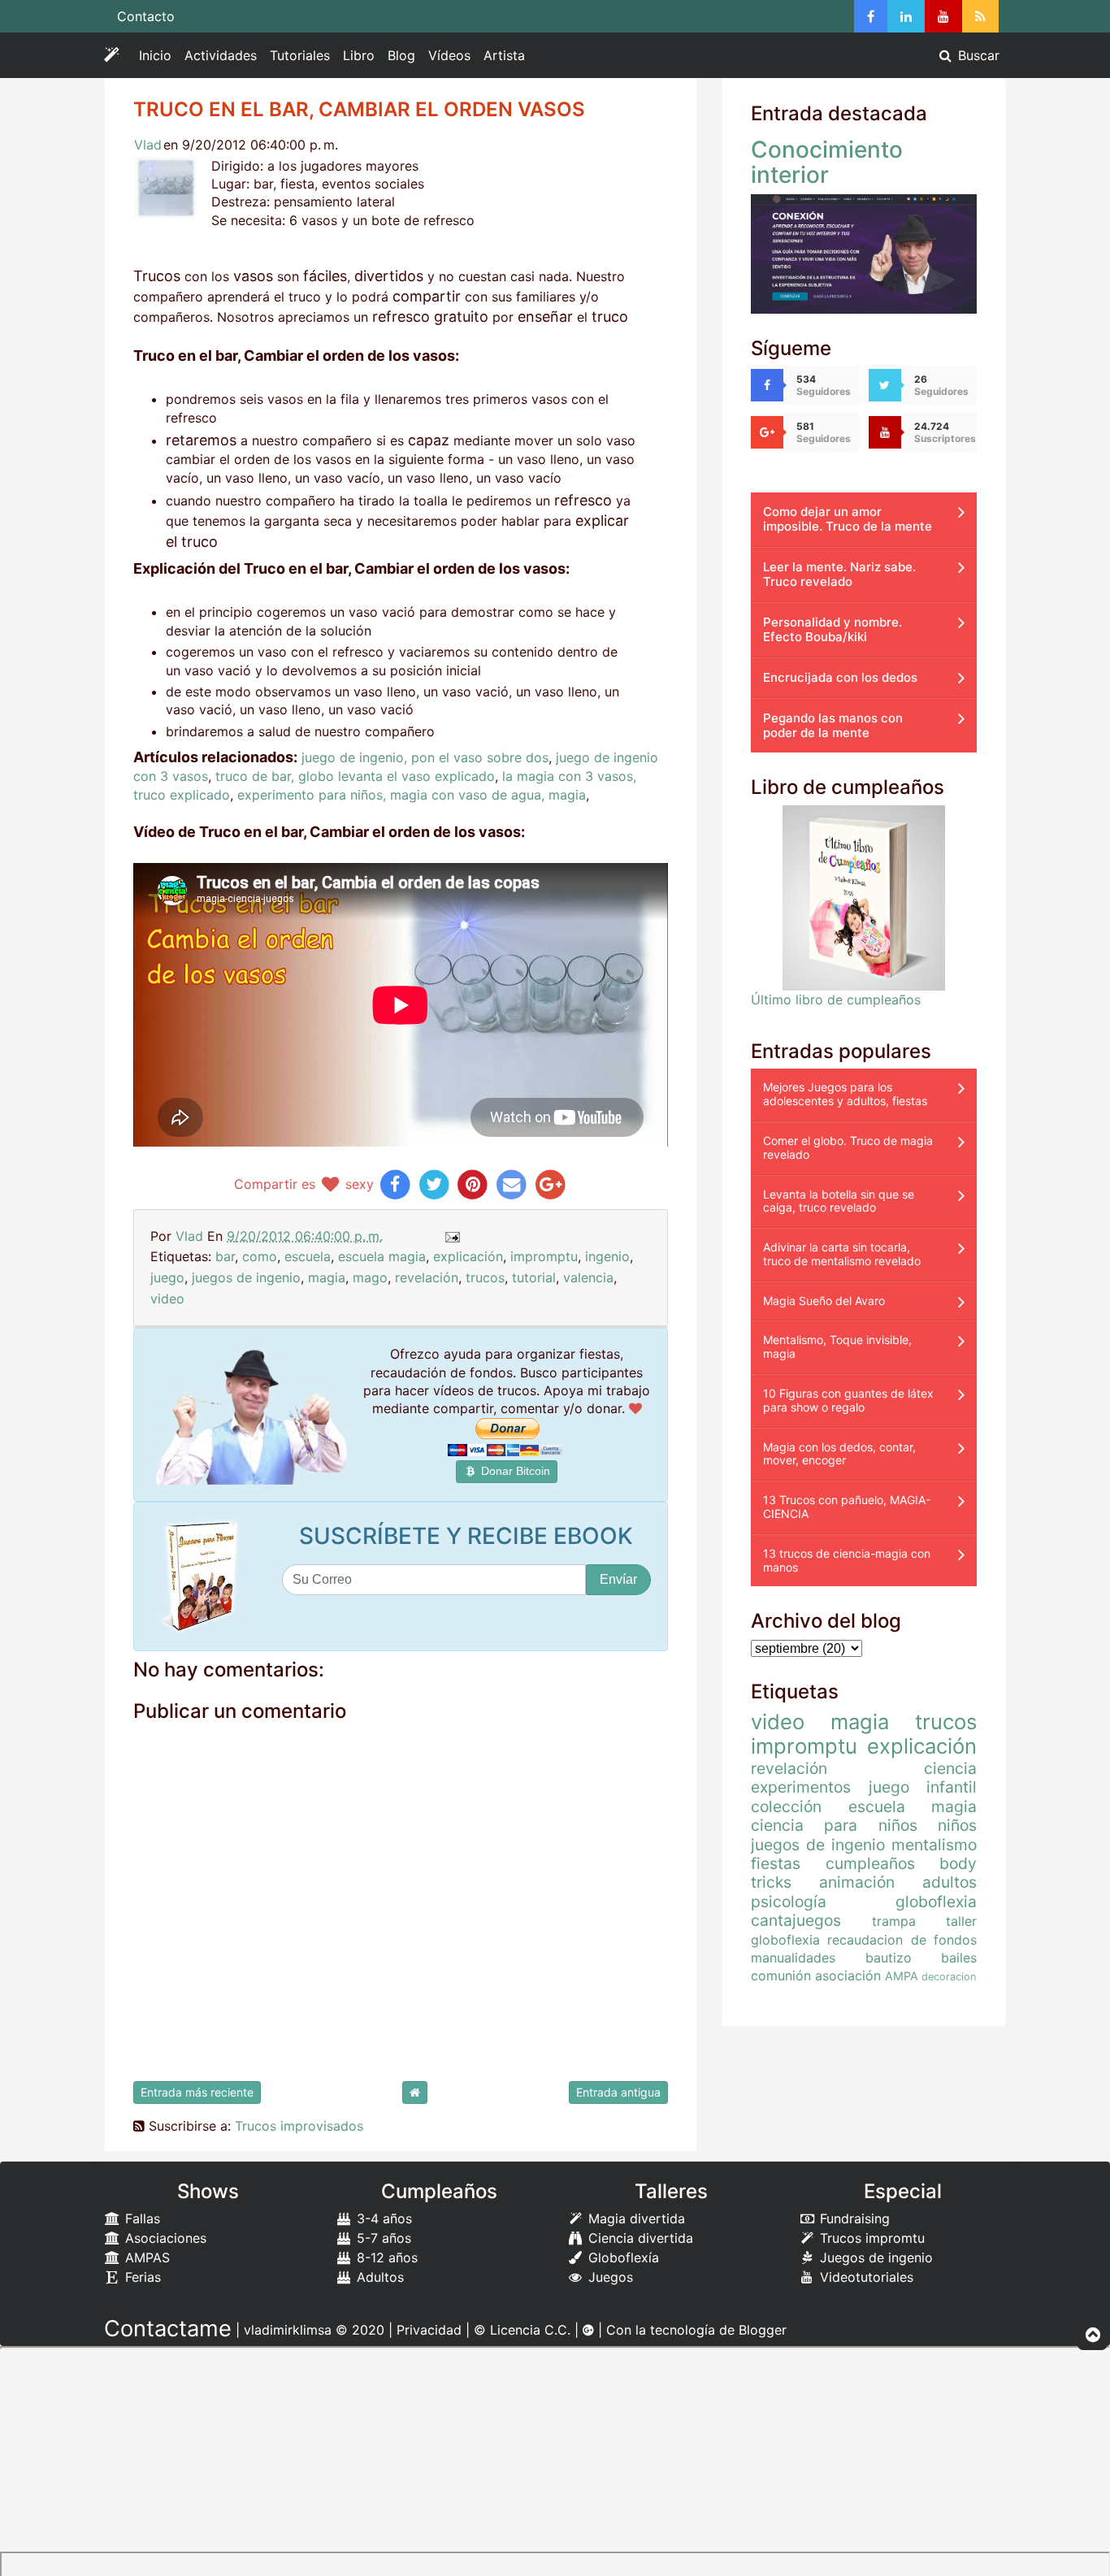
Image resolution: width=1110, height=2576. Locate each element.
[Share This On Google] (551, 1184)
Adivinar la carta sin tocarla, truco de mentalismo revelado (842, 1254)
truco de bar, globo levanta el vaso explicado (355, 776)
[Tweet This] (434, 1184)
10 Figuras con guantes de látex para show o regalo (848, 1400)
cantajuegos (796, 1920)
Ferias (141, 2277)
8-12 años (385, 2257)
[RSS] (980, 16)
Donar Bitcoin (514, 1471)
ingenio (607, 1256)
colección (786, 1806)
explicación (468, 1256)
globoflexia (936, 1902)
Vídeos (449, 55)
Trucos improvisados (299, 2126)
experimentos (801, 1787)
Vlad (148, 145)
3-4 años (382, 2218)
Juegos (609, 2277)
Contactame (168, 2329)
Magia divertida (635, 2218)
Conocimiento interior (827, 162)
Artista (504, 55)
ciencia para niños (834, 1825)
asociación (848, 1975)
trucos (485, 1277)
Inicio (155, 55)
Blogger (763, 2330)
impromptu (544, 1256)
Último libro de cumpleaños (836, 1000)
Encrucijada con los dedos (840, 677)
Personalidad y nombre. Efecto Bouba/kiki (832, 629)
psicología (789, 1902)
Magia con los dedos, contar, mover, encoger (839, 1454)
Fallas (141, 2218)
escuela (308, 1256)
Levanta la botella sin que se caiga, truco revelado (839, 1201)
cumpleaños (870, 1863)
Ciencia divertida (639, 2238)
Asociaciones (164, 2238)
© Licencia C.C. (522, 2330)
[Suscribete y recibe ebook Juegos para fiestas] (204, 1576)
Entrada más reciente (197, 2092)
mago (370, 1277)
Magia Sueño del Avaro (824, 1301)
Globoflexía (622, 2257)
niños (957, 1825)
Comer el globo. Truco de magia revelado (848, 1147)
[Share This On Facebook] (395, 1184)
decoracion (949, 1977)
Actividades (224, 59)
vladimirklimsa (288, 2330)
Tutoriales (300, 55)
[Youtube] (943, 16)
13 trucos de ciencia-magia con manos (847, 1560)
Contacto (146, 16)
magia (327, 1277)
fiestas (776, 1863)
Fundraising (853, 2218)
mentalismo (934, 1845)
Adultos (378, 2277)
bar (225, 1256)
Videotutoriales (865, 2277)
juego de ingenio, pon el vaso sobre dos (425, 757)
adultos (950, 1882)
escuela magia (382, 1256)
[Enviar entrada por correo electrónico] (451, 1236)
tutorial (534, 1277)
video (167, 1299)
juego (167, 1277)
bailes (959, 1958)
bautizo (889, 1958)
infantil (952, 1787)
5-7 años (382, 2238)
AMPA (902, 1976)
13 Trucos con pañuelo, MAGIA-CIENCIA (847, 1507)
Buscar (977, 55)
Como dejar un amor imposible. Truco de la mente (848, 519)
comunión (781, 1975)
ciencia (950, 1768)
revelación (427, 1277)
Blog (401, 55)
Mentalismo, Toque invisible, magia (837, 1347)
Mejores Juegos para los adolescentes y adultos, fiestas (845, 1094)
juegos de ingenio (246, 1277)
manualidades (793, 1958)
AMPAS (145, 2257)
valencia (588, 1277)
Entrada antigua (618, 2092)
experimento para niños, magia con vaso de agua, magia (412, 795)
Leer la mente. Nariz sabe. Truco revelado (839, 574)
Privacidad (429, 2330)
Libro (359, 55)
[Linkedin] (906, 16)
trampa (894, 1921)
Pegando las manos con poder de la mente (833, 725)
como (260, 1256)
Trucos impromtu (870, 2238)
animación (857, 1882)
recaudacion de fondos (902, 1940)
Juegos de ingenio (874, 2257)
